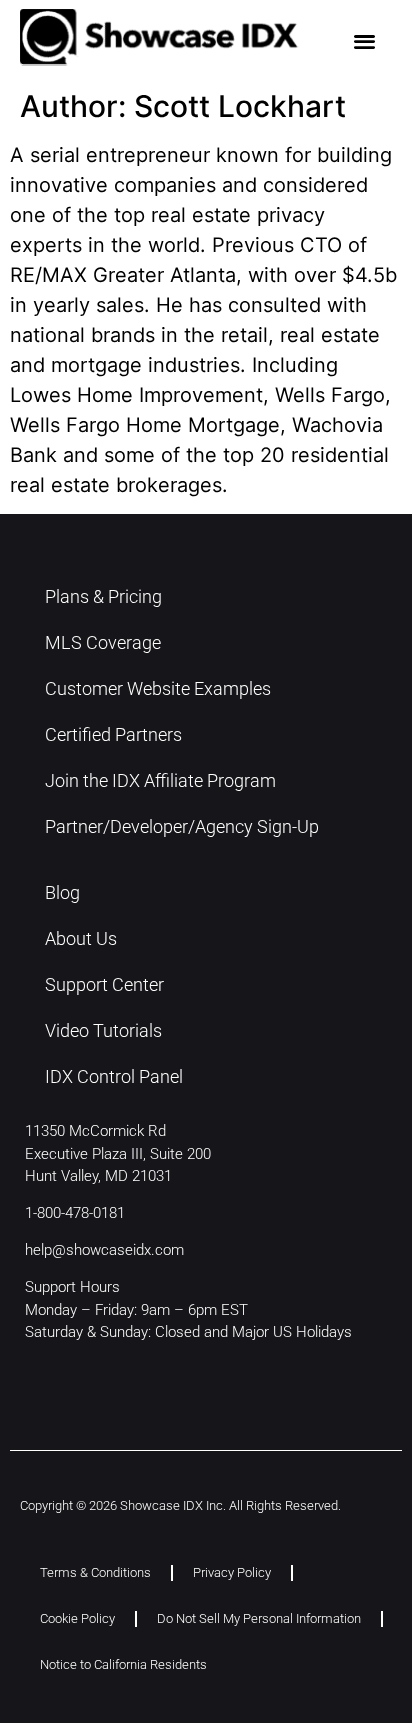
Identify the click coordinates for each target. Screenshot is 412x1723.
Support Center (104, 984)
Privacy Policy (232, 1572)
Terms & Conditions (95, 1572)
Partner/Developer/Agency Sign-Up (182, 826)
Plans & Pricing (103, 596)
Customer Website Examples (158, 688)
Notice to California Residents (123, 1664)
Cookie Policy (77, 1618)
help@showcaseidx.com (104, 1250)
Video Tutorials (103, 1030)
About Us (81, 938)
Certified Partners (113, 734)
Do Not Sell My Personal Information (259, 1618)
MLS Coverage (103, 642)
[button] (365, 40)
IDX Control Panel (114, 1076)
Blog (62, 892)
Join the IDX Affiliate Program (160, 780)
